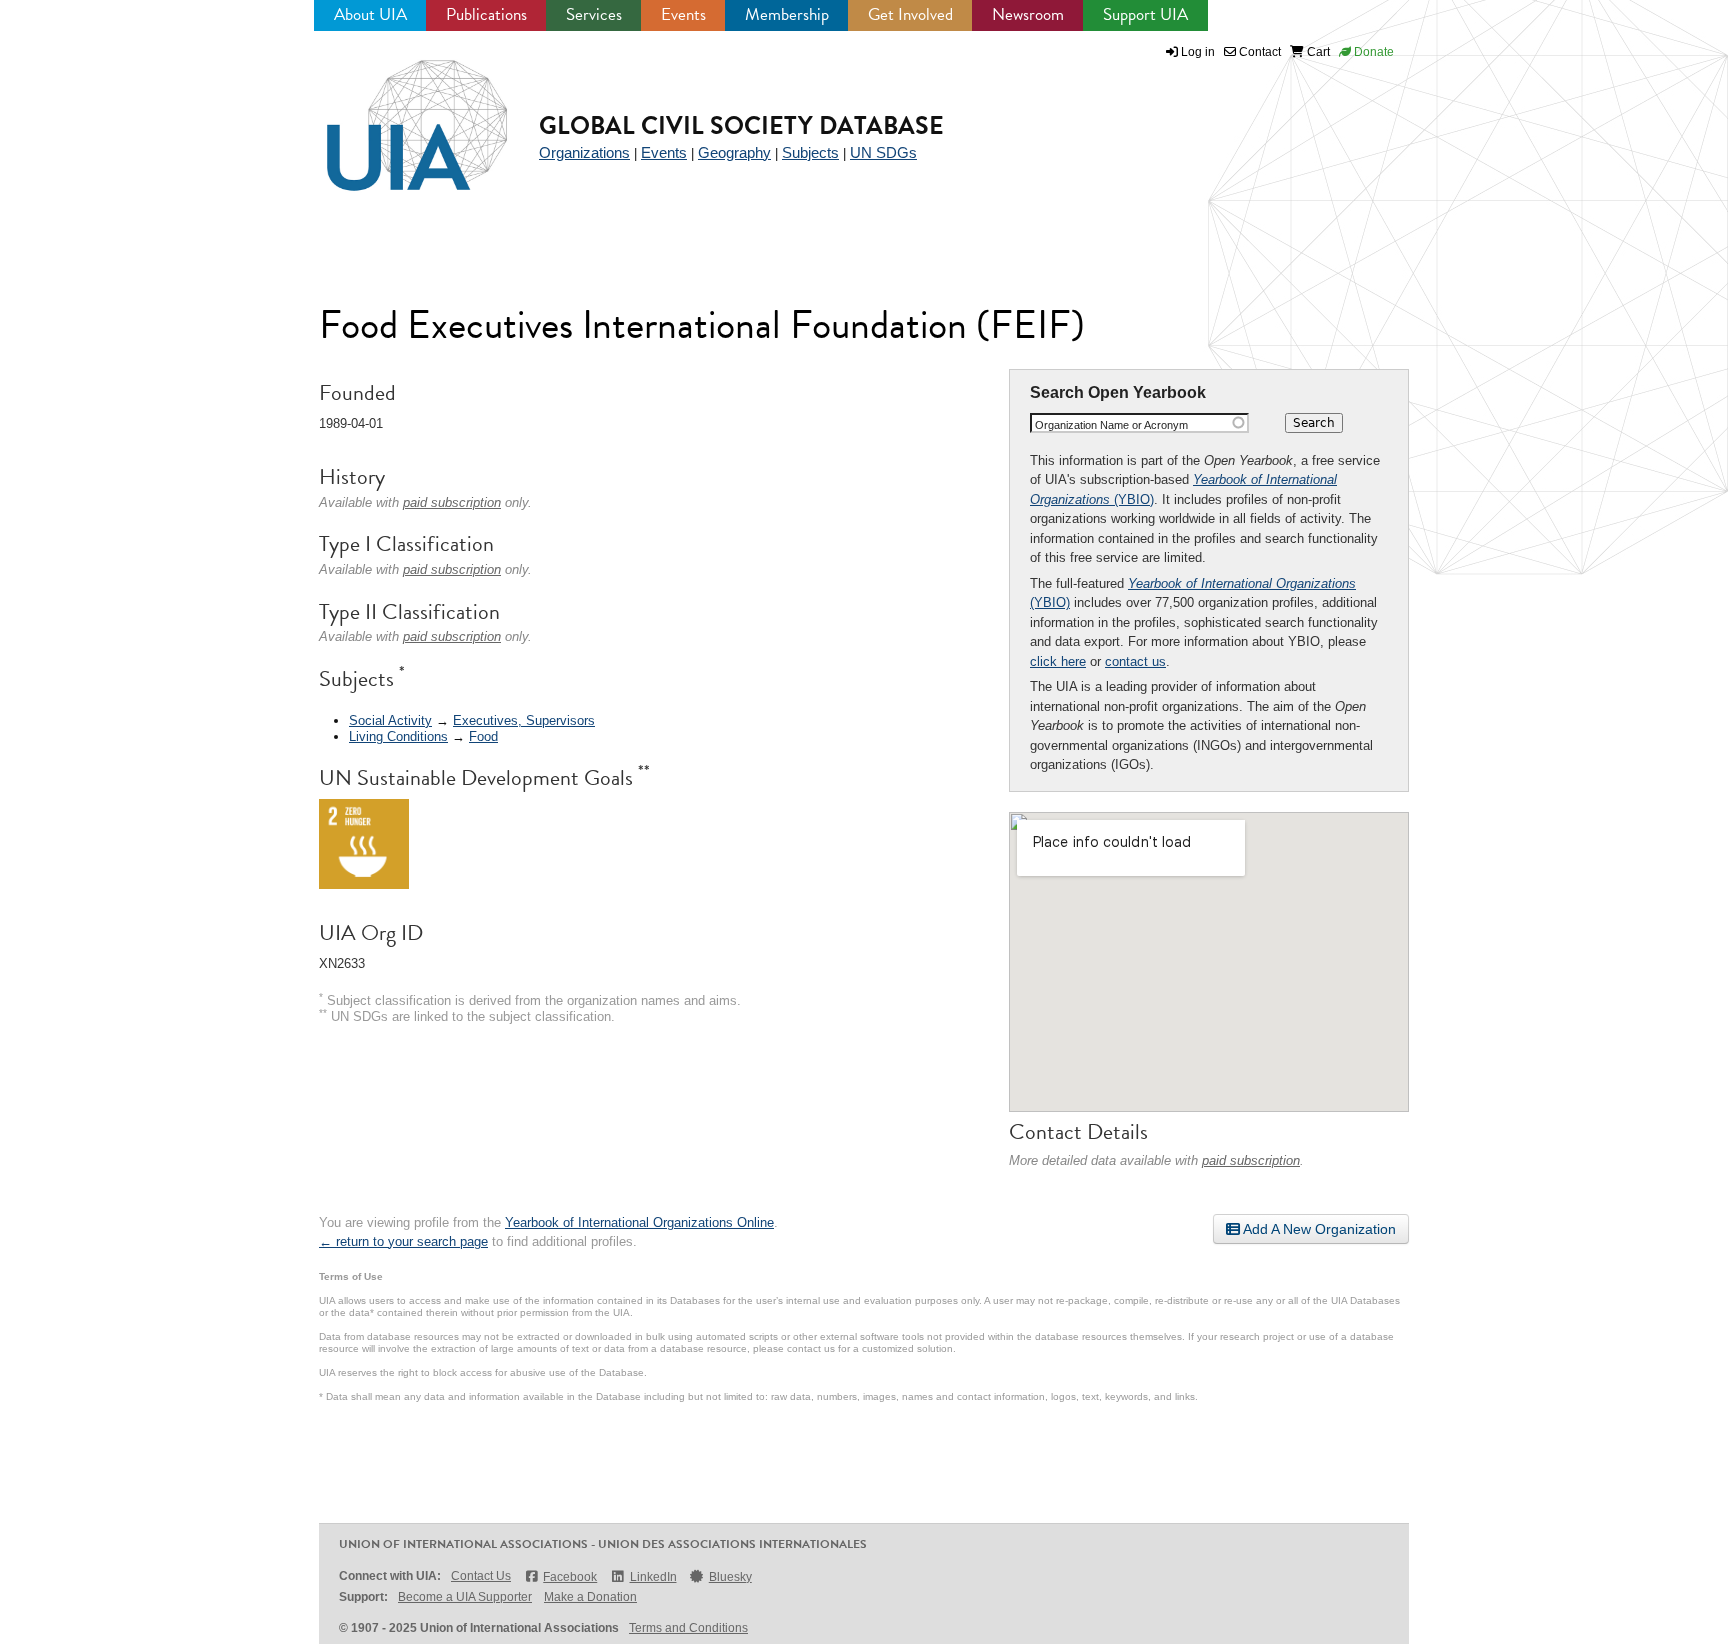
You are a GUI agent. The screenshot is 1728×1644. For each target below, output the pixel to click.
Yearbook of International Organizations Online (639, 1222)
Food (483, 736)
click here (1058, 661)
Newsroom (1028, 14)
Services (594, 14)
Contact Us (481, 1576)
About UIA (370, 14)
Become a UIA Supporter (465, 1597)
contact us (1135, 661)
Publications (486, 14)
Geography (734, 152)
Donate (1372, 52)
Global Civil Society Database (741, 125)
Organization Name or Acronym (1111, 425)
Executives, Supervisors (524, 720)
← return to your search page (403, 1241)
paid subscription (1251, 1160)
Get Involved (910, 14)
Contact (1258, 52)
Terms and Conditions (688, 1628)
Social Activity (390, 720)
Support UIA (1145, 14)
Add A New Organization (1318, 1229)
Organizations (584, 152)
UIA (394, 114)
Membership (787, 14)
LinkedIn (653, 1577)
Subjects (810, 152)
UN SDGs (883, 152)
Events (683, 14)
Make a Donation (590, 1597)
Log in (1198, 52)
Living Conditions (398, 736)
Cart (1317, 52)
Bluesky (730, 1577)
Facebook (570, 1577)
